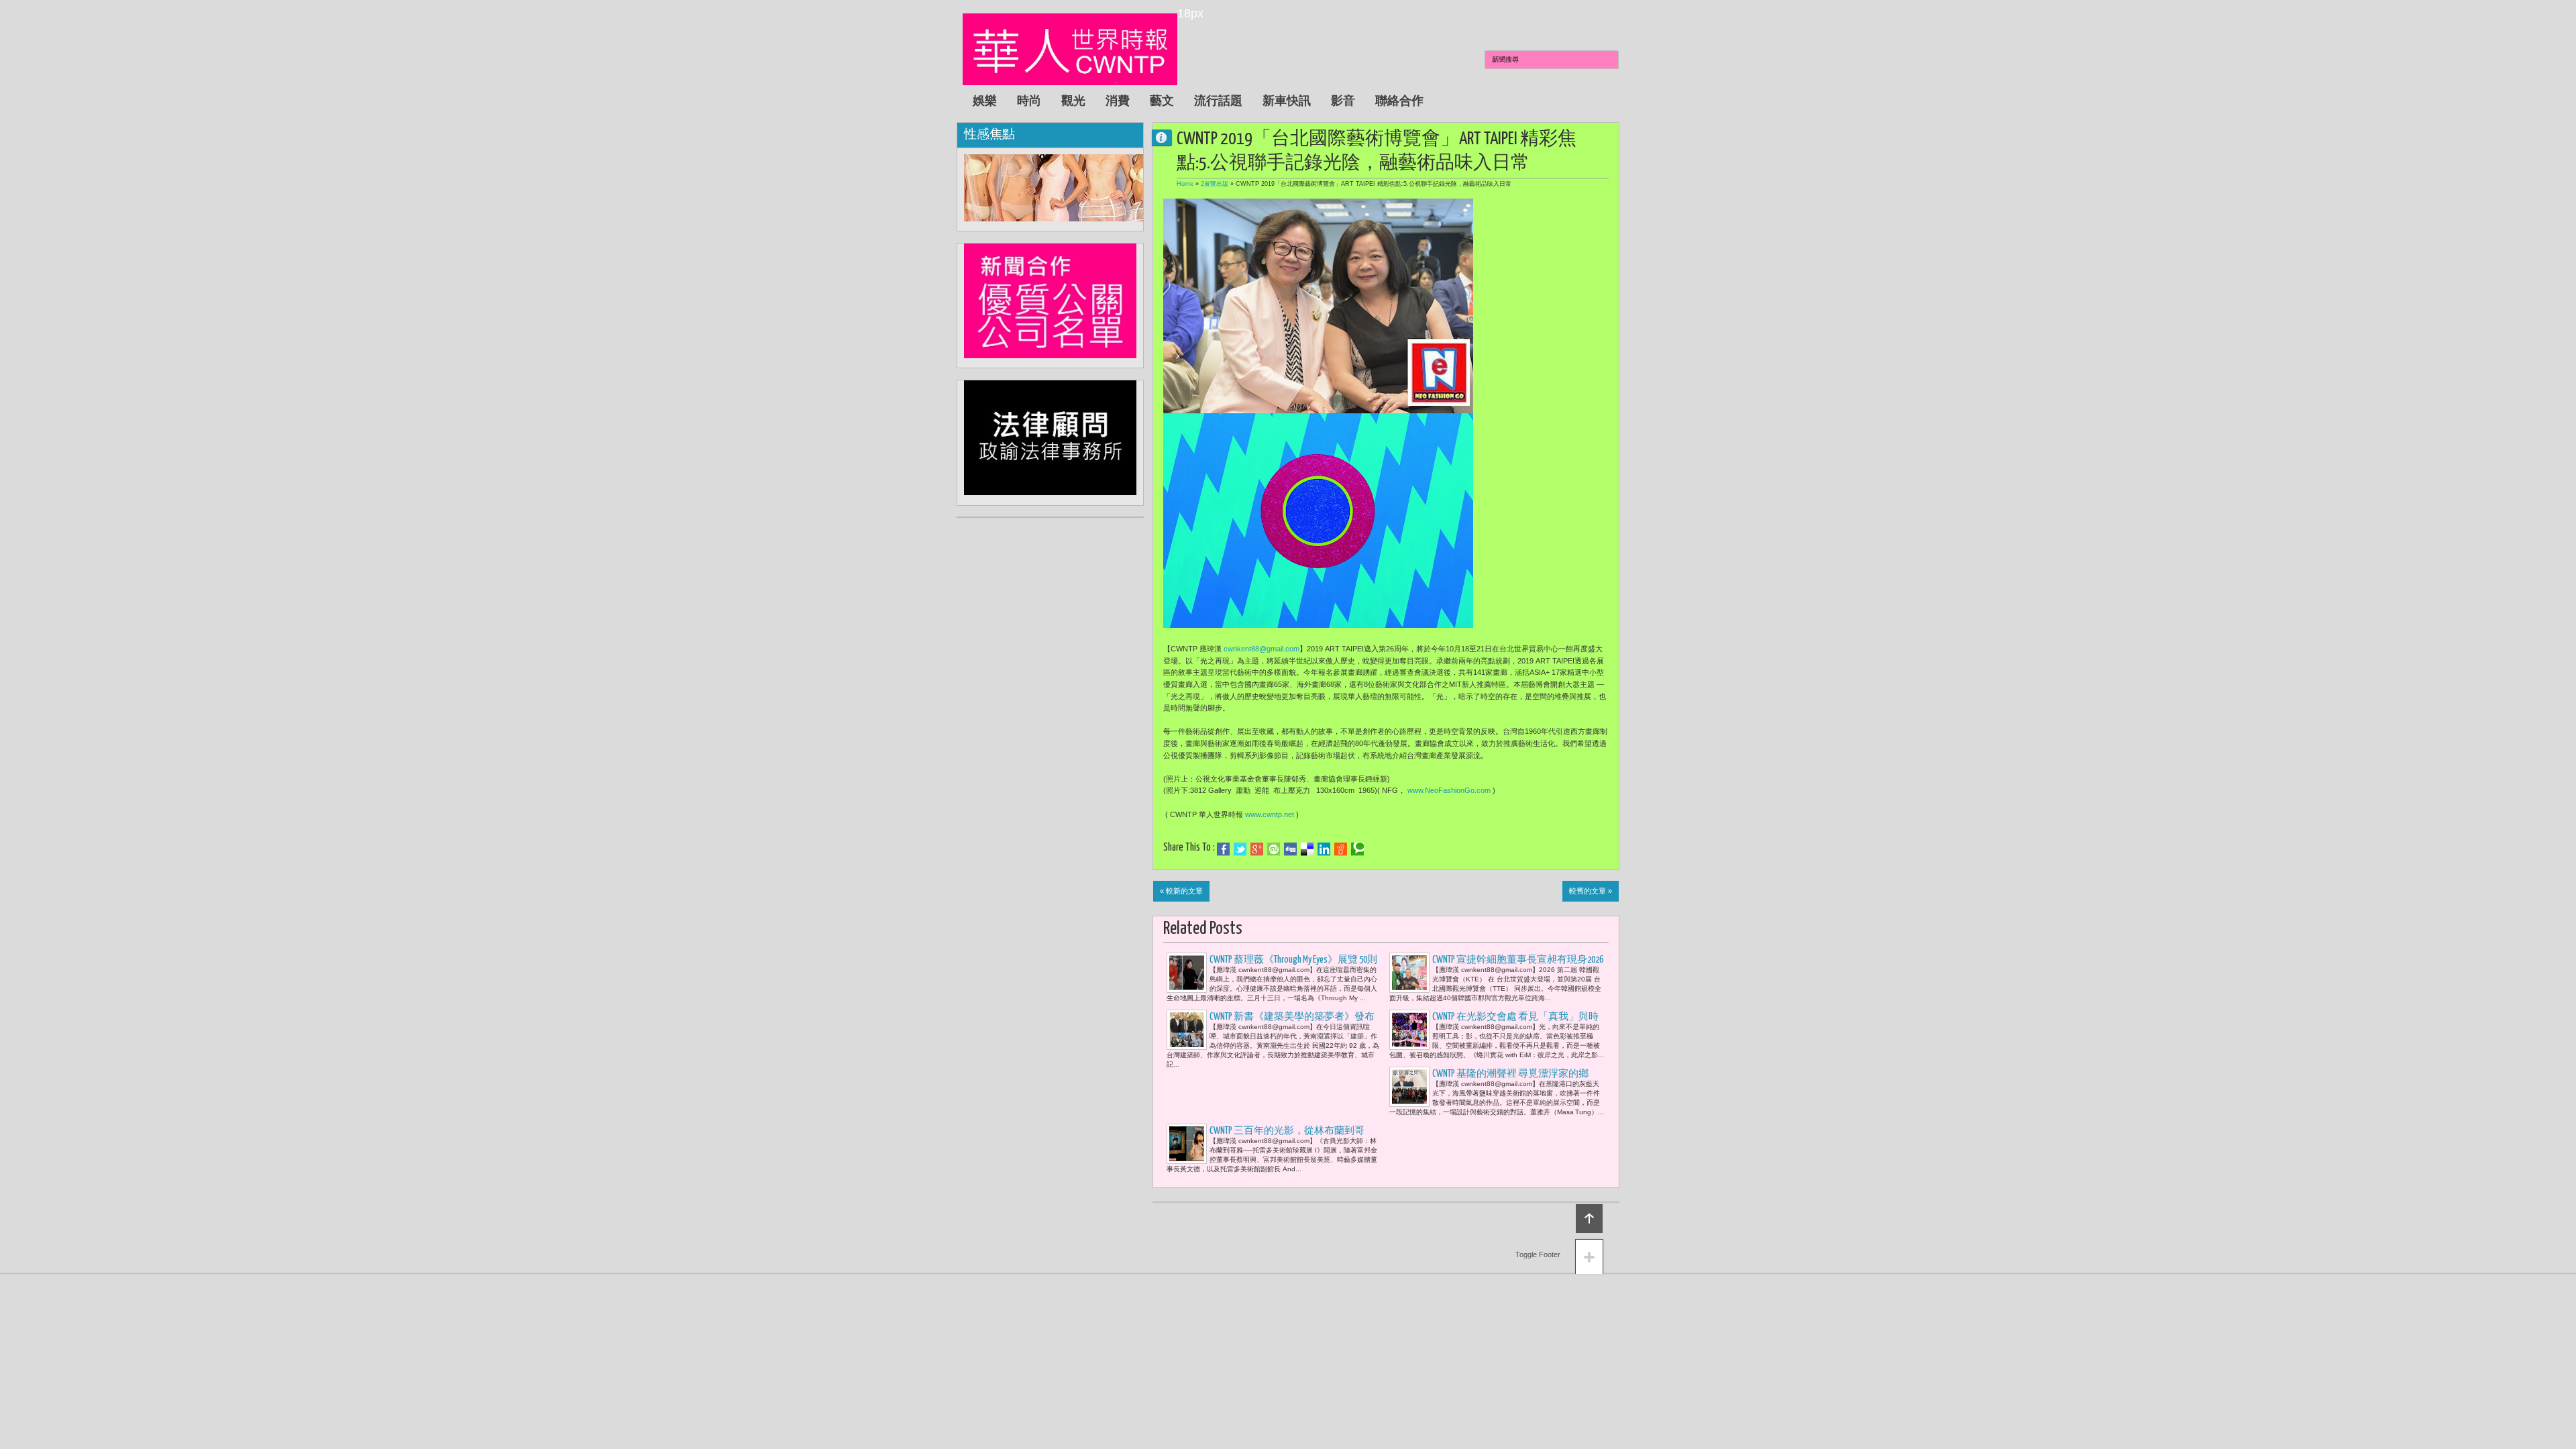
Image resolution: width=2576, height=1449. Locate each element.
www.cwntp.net (1270, 814)
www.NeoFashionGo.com (1449, 790)
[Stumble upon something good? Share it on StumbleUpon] (1274, 849)
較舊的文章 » (1591, 891)
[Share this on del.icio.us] (1307, 849)
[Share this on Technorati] (1357, 849)
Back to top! (1589, 1219)
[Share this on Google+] (1257, 849)
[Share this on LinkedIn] (1324, 849)
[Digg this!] (1290, 849)
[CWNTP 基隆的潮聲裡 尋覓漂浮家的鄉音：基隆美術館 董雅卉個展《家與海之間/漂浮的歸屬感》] (1409, 1087)
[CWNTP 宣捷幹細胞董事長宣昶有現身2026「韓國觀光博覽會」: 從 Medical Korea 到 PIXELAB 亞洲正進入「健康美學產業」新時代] (1409, 973)
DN (1167, 137)
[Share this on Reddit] (1341, 849)
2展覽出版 (1215, 184)
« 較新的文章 (1181, 891)
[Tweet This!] (1240, 849)
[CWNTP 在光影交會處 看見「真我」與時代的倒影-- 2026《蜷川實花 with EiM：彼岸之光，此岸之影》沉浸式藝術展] (1409, 1030)
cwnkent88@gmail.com (1262, 649)
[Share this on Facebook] (1223, 849)
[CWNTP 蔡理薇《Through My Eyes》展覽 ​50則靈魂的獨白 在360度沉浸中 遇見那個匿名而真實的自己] (1187, 973)
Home (1185, 184)
